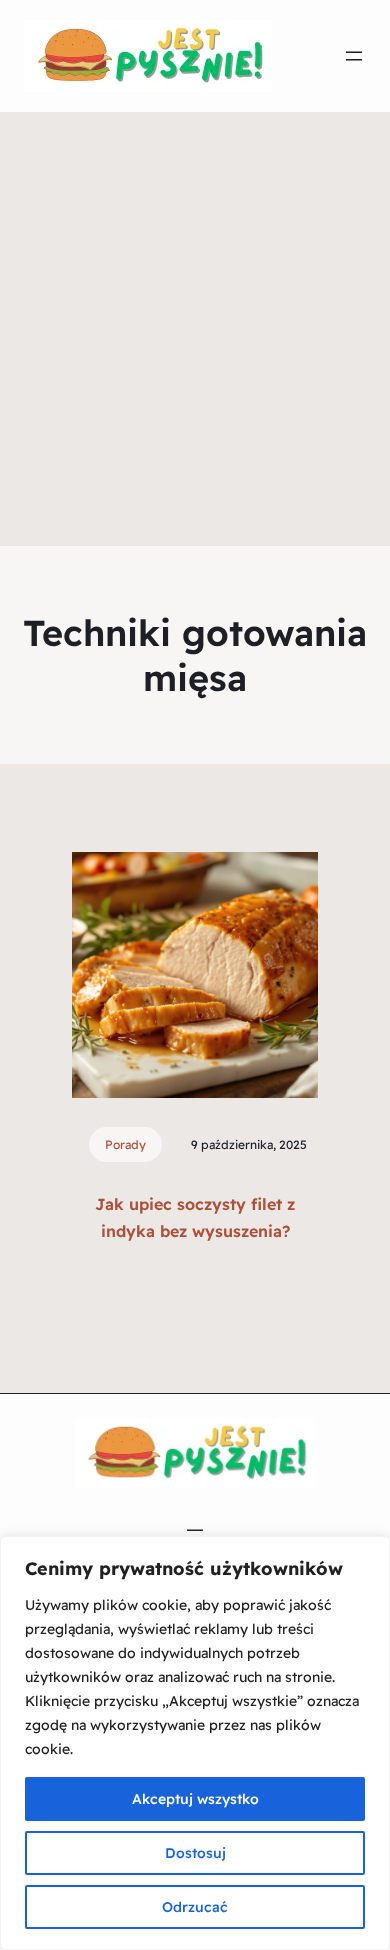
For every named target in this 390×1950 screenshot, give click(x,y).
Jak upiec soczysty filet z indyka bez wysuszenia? (195, 1217)
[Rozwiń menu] (354, 56)
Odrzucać (195, 1907)
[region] (195, 1743)
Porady (125, 1144)
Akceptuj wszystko (195, 1799)
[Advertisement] (195, 341)
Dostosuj (195, 1853)
